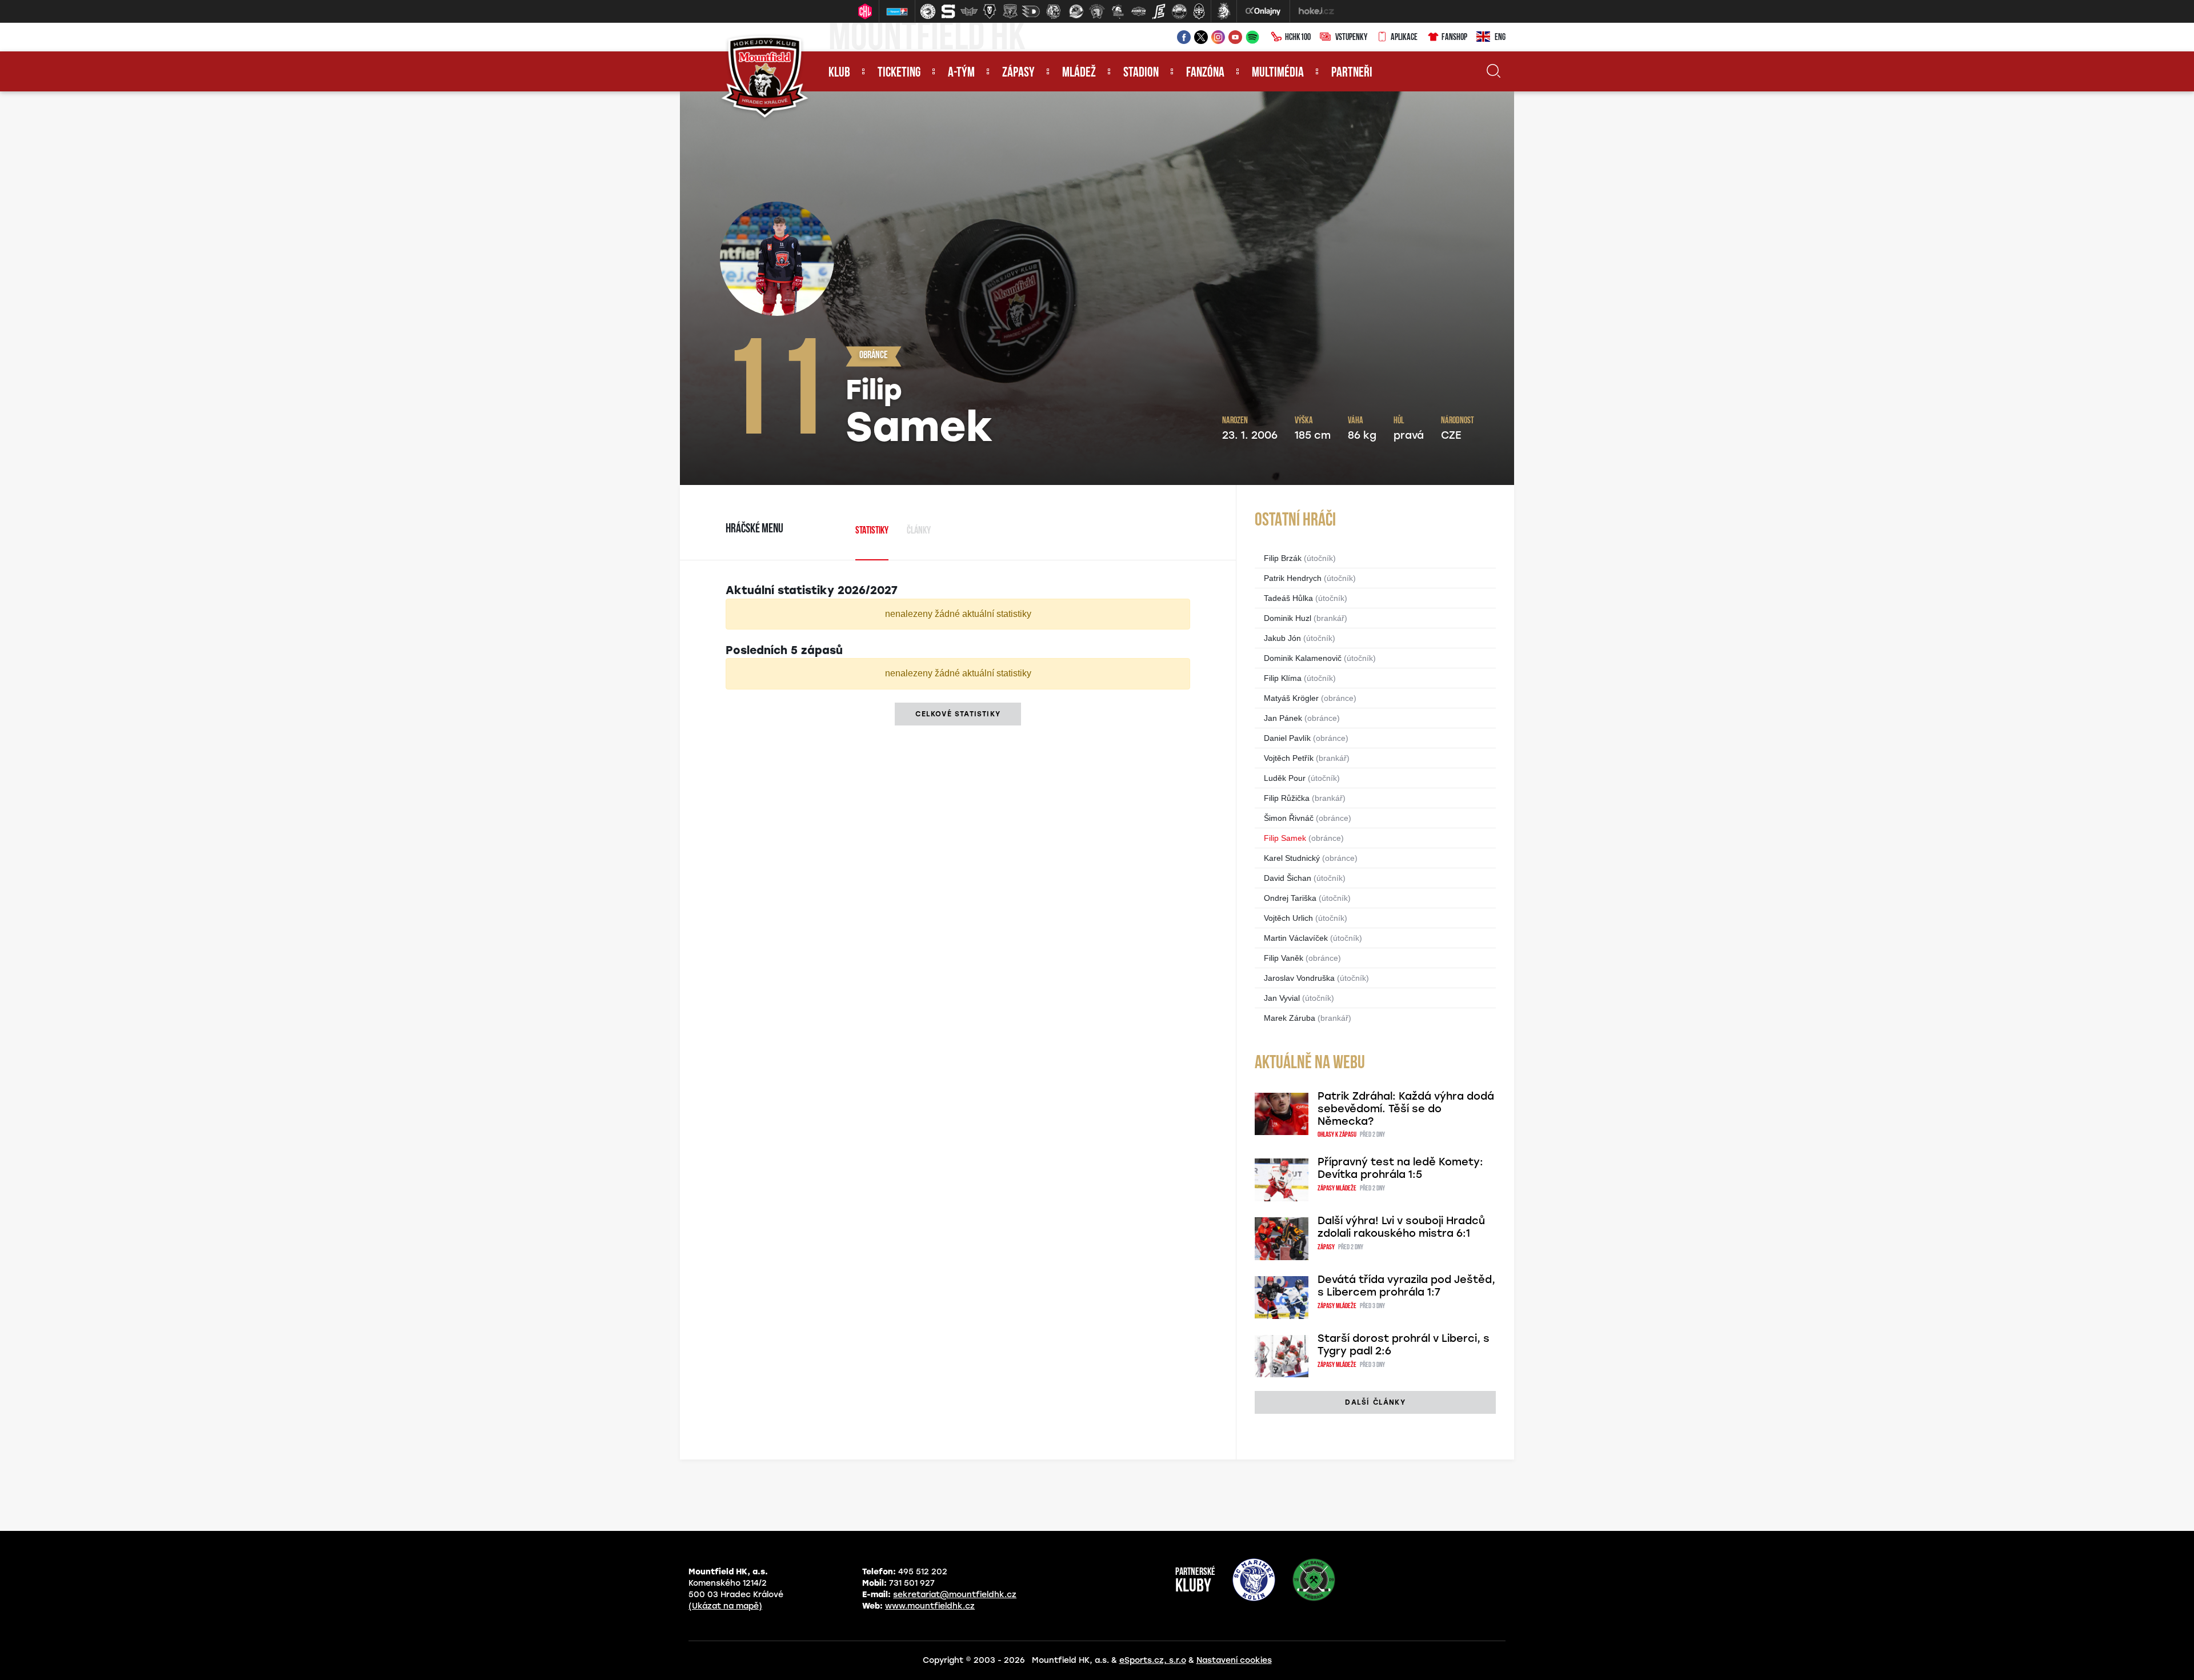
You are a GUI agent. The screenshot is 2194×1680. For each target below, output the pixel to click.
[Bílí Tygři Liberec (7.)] (1054, 11)
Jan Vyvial (1282, 998)
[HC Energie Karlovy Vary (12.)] (1159, 11)
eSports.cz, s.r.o (1153, 1660)
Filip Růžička (1287, 798)
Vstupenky (1351, 38)
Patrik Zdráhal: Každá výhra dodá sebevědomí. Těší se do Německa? (1406, 1109)
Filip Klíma (1283, 678)
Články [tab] (919, 531)
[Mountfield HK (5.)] (1010, 11)
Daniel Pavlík (1287, 738)
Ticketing (899, 73)
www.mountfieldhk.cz (930, 1606)
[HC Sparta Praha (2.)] (948, 11)
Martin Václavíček (1296, 938)
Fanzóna (1205, 73)
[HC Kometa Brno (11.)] (1138, 11)
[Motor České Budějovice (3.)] (969, 11)
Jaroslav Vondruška (1299, 978)
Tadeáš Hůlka (1288, 598)
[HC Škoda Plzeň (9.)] (1097, 11)
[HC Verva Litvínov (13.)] (1179, 11)
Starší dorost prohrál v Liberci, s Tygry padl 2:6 (1404, 1345)
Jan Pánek (1283, 718)
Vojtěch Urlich (1288, 918)
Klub (839, 73)
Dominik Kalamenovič (1303, 658)
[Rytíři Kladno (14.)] (1199, 11)
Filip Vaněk (1284, 958)
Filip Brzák (1283, 558)
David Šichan (1288, 878)
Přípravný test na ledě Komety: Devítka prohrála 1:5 (1400, 1168)
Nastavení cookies (1234, 1660)
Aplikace (1404, 38)
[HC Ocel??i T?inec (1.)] (928, 11)
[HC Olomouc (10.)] (1118, 11)
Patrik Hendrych (1293, 578)
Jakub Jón (1282, 638)
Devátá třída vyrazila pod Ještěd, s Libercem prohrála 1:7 (1406, 1286)
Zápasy (1018, 73)
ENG (1500, 38)
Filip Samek (1285, 838)
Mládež (1079, 73)
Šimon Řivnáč (1289, 818)
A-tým (961, 73)
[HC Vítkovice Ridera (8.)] (1076, 11)
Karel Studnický (1292, 858)
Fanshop (1454, 38)
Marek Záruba (1290, 1018)
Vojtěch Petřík (1289, 758)
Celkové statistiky (958, 714)
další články (1375, 1402)
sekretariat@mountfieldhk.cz (955, 1595)
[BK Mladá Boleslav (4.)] (990, 11)
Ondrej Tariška (1290, 898)
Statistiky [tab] (872, 531)
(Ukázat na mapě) (725, 1606)
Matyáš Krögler (1291, 698)
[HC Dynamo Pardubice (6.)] (1031, 11)
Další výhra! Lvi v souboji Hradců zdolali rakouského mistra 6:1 (1401, 1227)
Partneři (1352, 73)
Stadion (1141, 73)
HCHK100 (1298, 38)
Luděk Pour (1285, 778)
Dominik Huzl (1288, 618)
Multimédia (1278, 73)
